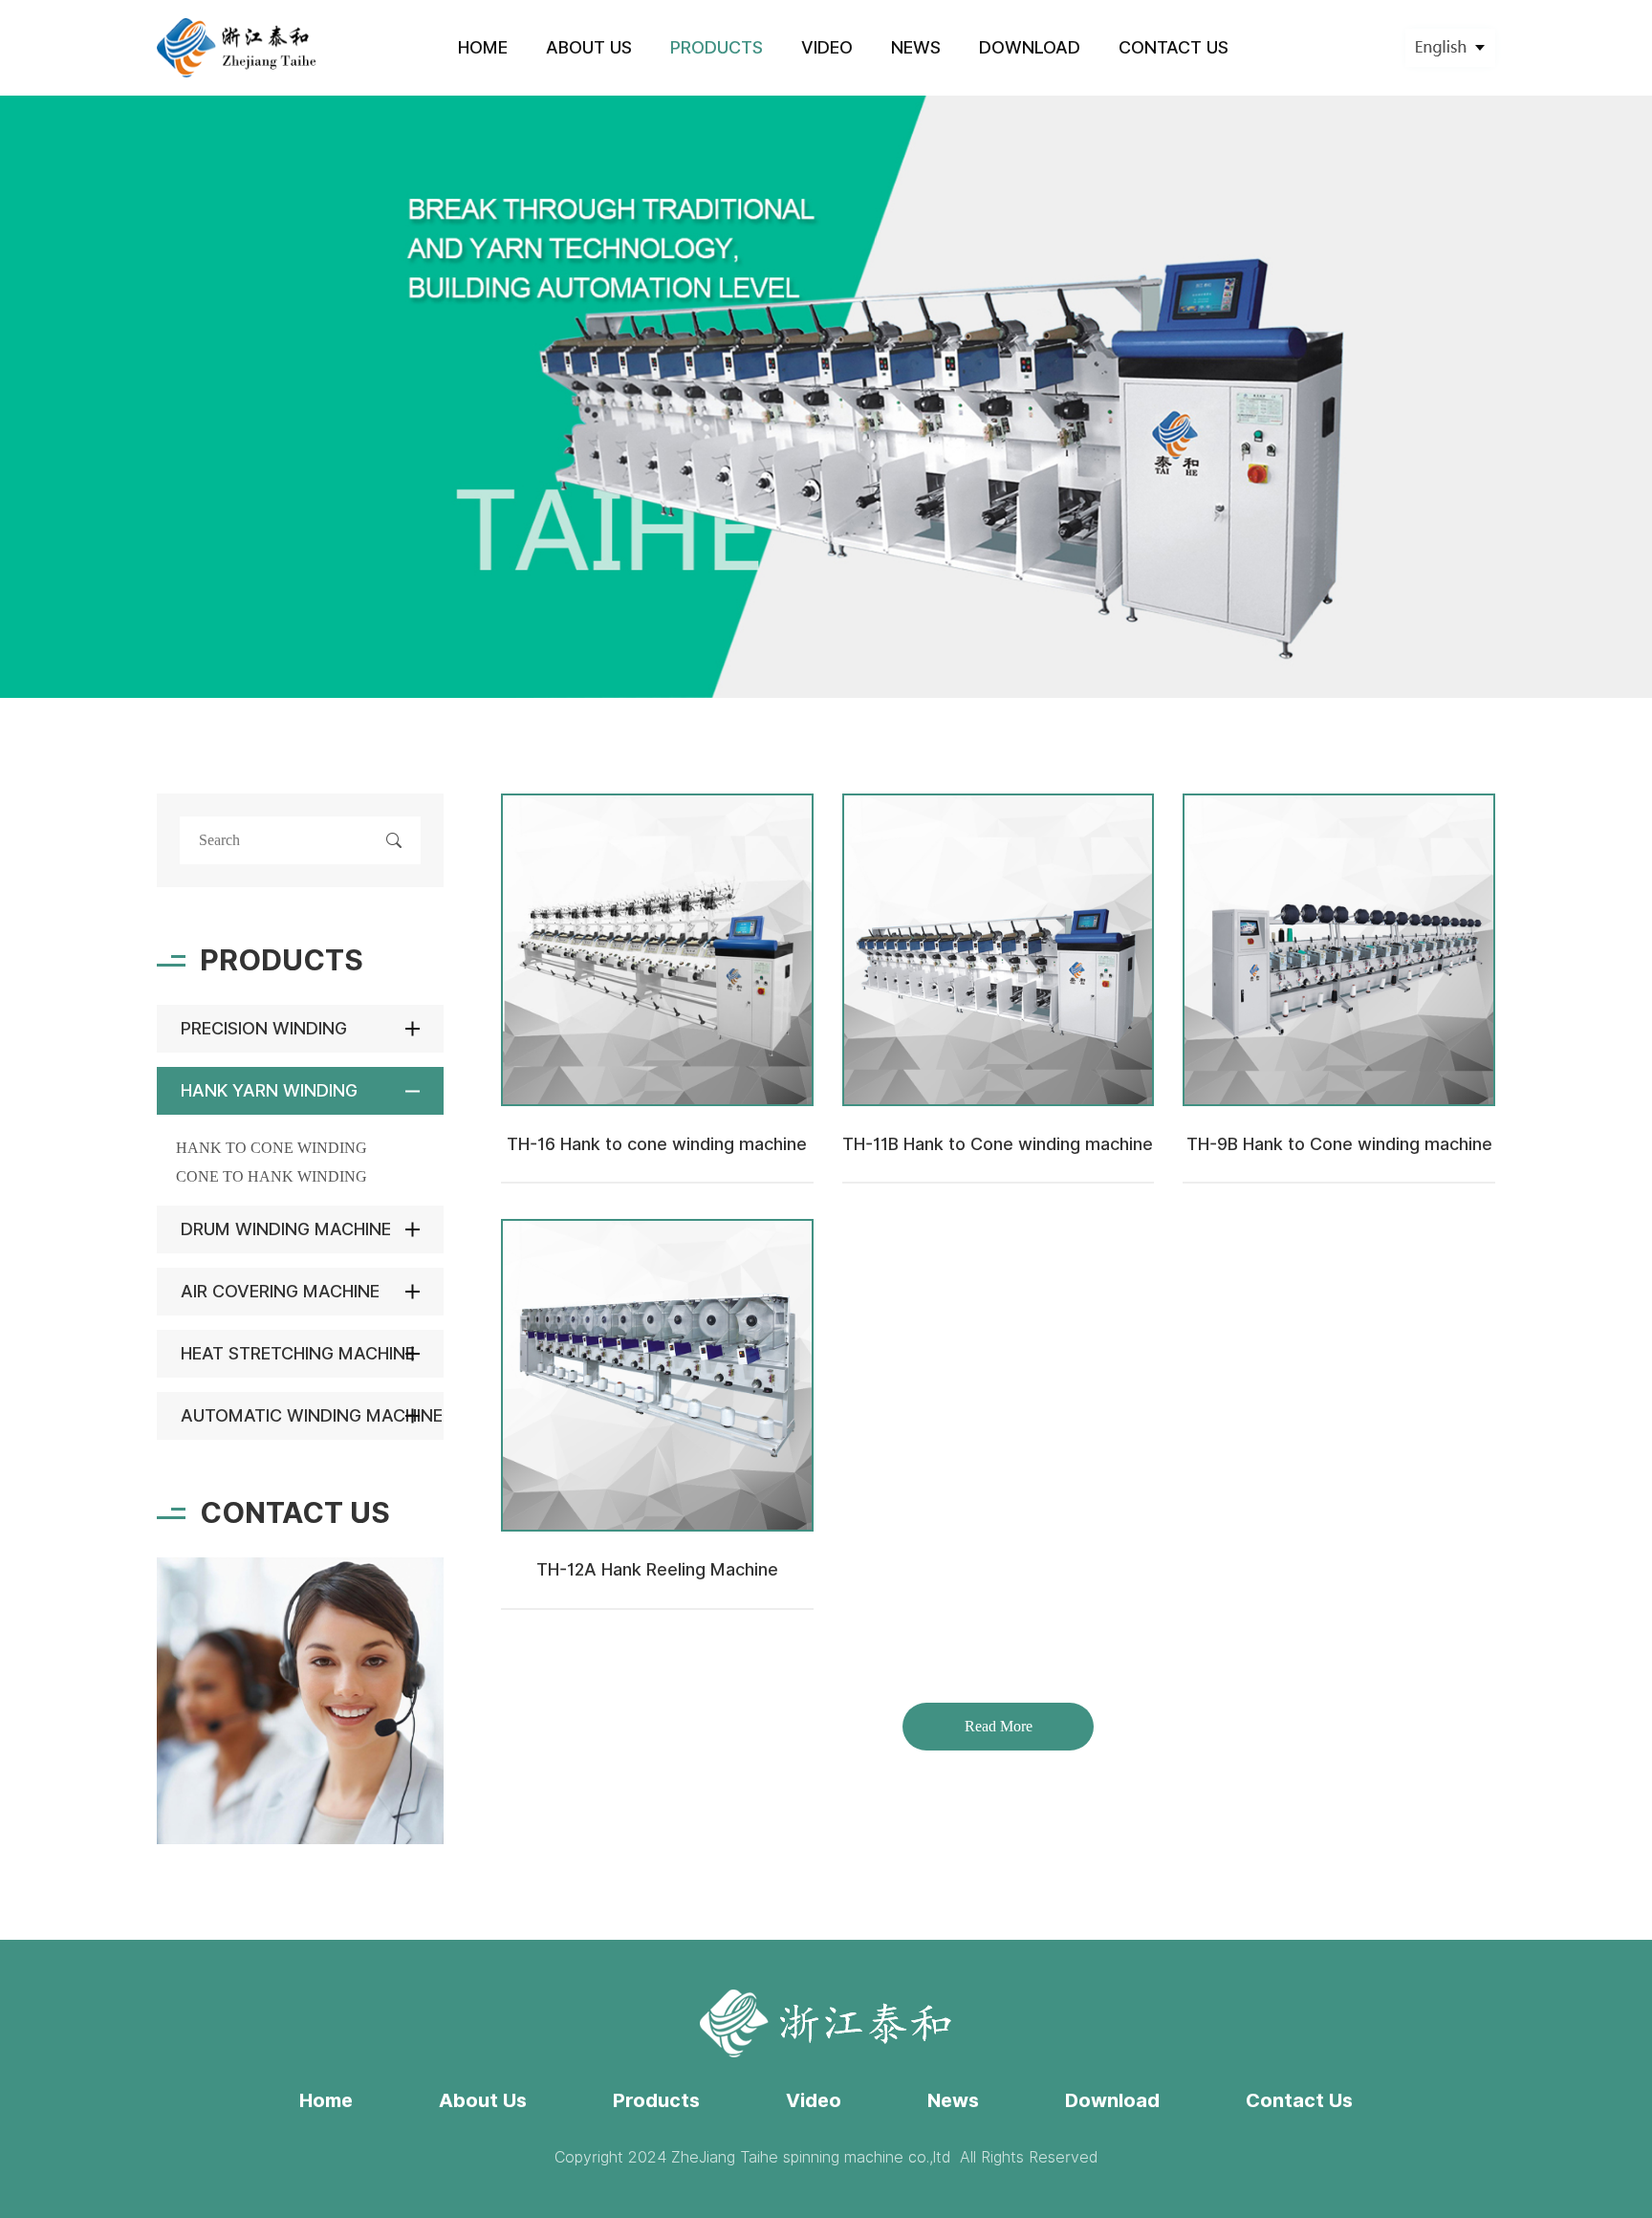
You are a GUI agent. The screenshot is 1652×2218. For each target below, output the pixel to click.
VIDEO (827, 47)
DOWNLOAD (1030, 47)
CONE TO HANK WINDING (272, 1176)
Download (1112, 2100)
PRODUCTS (717, 47)
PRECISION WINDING (264, 1028)
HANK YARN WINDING (269, 1090)
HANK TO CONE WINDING (272, 1148)
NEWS (916, 47)
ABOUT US (589, 47)
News (953, 2100)
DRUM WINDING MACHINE (286, 1229)
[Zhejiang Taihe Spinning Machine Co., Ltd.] (238, 47)
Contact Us (1299, 2100)
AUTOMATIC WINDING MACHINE (312, 1415)
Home (326, 2100)
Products (656, 2100)
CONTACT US (1174, 47)
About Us (483, 2100)
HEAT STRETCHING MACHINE (298, 1353)
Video (814, 2100)
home (483, 47)
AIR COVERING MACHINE (280, 1291)
